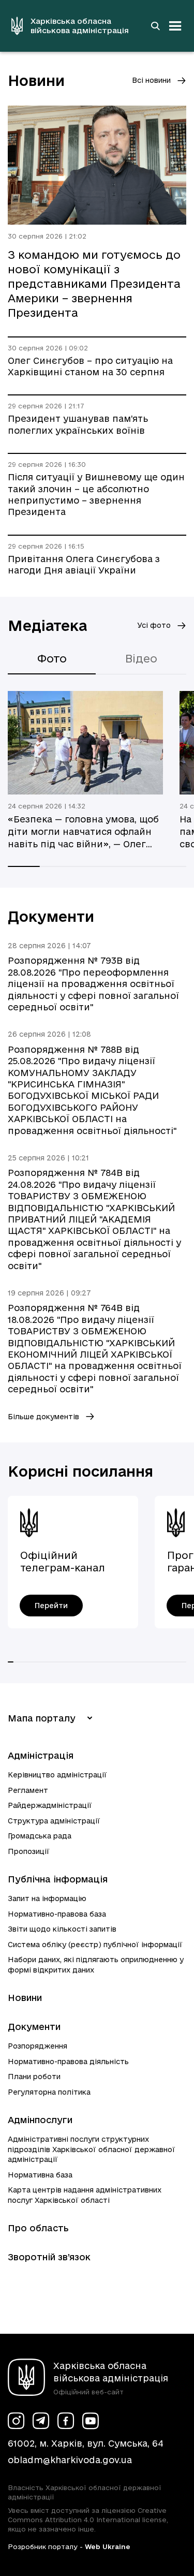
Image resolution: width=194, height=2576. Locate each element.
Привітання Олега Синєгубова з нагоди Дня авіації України (84, 564)
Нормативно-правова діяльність (68, 2062)
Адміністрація (41, 1755)
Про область (38, 2228)
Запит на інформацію (47, 1898)
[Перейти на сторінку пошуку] (155, 26)
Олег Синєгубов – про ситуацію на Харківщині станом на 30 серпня (90, 366)
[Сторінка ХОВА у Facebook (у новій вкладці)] (66, 2421)
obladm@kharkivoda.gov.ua (70, 2460)
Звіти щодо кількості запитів (62, 1929)
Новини (25, 1998)
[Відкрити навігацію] (175, 26)
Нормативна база (40, 2175)
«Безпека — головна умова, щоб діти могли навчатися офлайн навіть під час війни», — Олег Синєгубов (83, 832)
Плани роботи (34, 2077)
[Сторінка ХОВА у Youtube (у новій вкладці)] (91, 2421)
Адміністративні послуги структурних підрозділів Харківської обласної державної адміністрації (92, 2149)
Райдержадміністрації (50, 1805)
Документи (34, 2027)
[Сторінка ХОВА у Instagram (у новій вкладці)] (16, 2421)
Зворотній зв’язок (49, 2257)
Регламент (28, 1790)
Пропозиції (29, 1851)
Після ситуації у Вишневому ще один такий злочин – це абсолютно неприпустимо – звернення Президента (96, 494)
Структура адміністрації (54, 1821)
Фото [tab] (52, 658)
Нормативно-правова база (57, 1914)
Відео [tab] (141, 658)
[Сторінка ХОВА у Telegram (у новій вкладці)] (41, 2421)
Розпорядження (38, 2046)
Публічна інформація (58, 1879)
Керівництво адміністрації (57, 1775)
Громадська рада (40, 1836)
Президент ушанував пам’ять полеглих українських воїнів (78, 424)
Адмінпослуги (40, 2120)
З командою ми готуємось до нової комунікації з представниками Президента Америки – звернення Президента (94, 284)
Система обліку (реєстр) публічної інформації (95, 1945)
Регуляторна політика (49, 2092)
